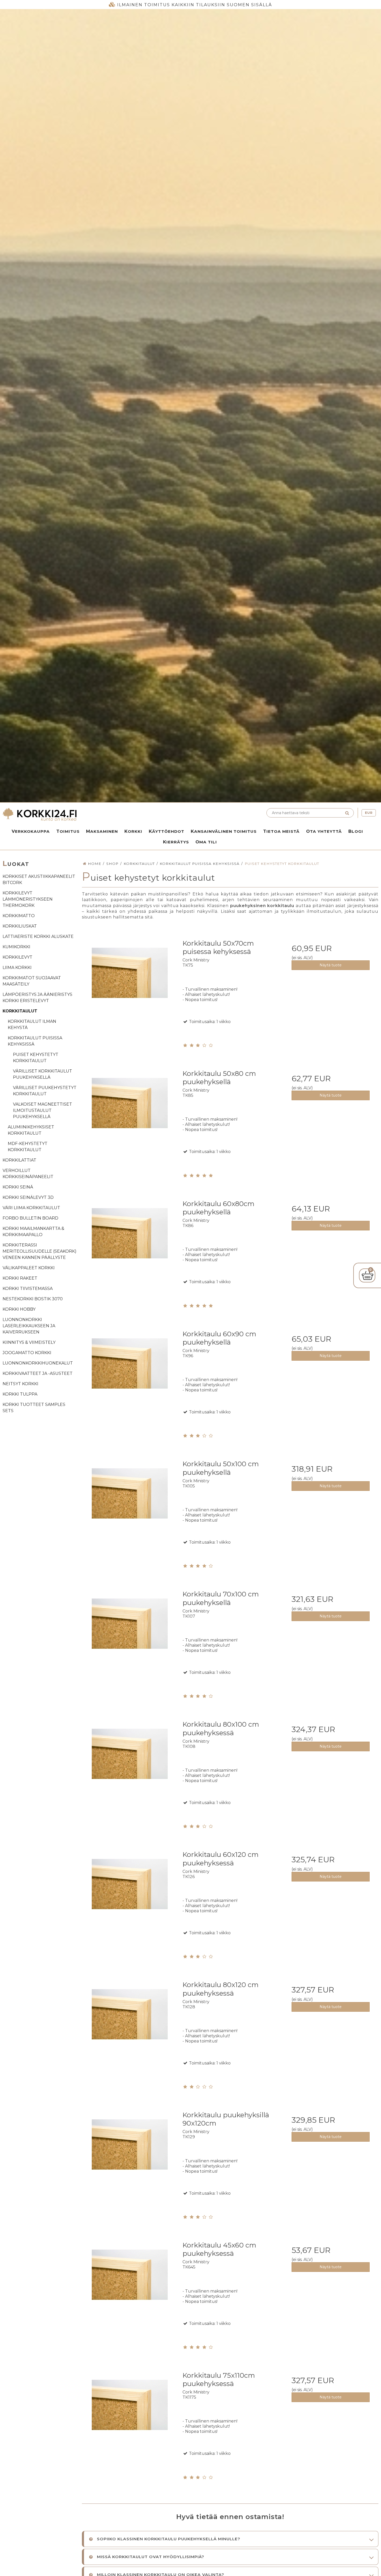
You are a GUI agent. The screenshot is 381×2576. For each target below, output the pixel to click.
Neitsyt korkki (20, 1384)
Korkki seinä (18, 1187)
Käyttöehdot (167, 831)
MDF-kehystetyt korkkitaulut (28, 1147)
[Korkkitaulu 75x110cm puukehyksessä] (130, 2415)
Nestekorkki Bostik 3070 (33, 1299)
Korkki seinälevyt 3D (28, 1197)
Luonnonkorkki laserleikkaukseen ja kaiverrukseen (29, 1326)
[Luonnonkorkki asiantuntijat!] (95, 815)
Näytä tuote (331, 965)
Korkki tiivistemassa (28, 1289)
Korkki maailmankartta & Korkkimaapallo (33, 1232)
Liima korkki (17, 968)
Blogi (356, 831)
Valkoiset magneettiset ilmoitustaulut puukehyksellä (43, 1110)
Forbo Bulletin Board (30, 1218)
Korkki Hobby (19, 1309)
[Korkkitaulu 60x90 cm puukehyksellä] (130, 1373)
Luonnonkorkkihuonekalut (38, 1363)
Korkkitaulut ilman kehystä (32, 1024)
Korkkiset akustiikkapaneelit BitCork (39, 880)
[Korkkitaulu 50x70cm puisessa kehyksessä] (130, 983)
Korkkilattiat (19, 1160)
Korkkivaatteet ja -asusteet (38, 1373)
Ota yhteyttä (324, 831)
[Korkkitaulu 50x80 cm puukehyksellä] (130, 1113)
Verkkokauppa (31, 831)
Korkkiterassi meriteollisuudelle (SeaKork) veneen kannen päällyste (40, 1251)
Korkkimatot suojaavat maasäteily (32, 981)
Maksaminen (102, 831)
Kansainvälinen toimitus (224, 831)
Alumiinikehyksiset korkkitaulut (31, 1130)
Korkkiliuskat (20, 926)
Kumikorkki (16, 947)
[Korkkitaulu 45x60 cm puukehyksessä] (130, 2284)
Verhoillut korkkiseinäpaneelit (28, 1174)
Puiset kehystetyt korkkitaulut (36, 1058)
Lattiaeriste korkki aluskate (38, 936)
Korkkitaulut (20, 1011)
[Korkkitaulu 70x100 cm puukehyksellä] (130, 1633)
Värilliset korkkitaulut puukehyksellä (43, 1074)
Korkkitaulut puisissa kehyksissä (35, 1041)
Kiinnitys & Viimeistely (29, 1342)
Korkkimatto (19, 916)
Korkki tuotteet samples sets (34, 1408)
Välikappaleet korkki (29, 1268)
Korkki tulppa (20, 1394)
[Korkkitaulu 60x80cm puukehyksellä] (130, 1243)
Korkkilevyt (17, 957)
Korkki (133, 831)
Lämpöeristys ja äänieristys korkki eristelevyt (37, 998)
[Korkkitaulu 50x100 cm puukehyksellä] (130, 1503)
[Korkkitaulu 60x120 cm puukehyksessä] (130, 1894)
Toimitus (68, 831)
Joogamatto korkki (27, 1353)
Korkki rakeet (20, 1278)
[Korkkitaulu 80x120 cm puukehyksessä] (130, 2024)
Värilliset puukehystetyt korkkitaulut (45, 1091)
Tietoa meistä (281, 831)
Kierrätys (176, 842)
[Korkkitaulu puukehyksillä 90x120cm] (130, 2154)
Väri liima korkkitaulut (31, 1208)
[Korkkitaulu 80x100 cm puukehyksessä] (130, 1764)
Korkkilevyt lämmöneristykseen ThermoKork (28, 899)
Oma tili (206, 842)
